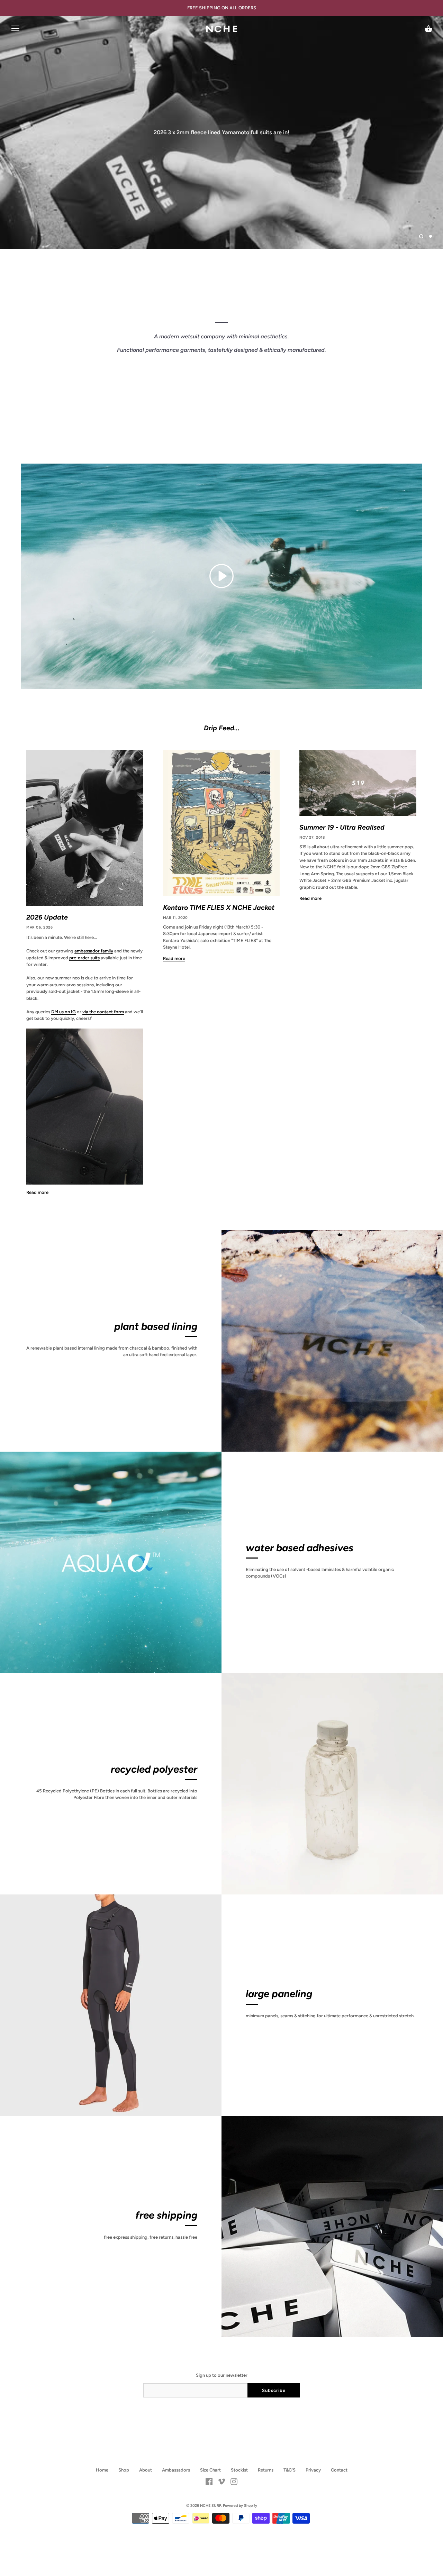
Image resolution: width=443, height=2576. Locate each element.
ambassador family (94, 951)
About (146, 2470)
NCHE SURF (211, 2506)
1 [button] (421, 236)
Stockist (239, 2470)
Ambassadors (176, 2470)
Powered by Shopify (240, 2506)
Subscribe (274, 2390)
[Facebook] (209, 2481)
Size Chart (210, 2470)
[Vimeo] (221, 2481)
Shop (124, 2470)
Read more (37, 1192)
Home (102, 2470)
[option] (221, 133)
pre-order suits (84, 958)
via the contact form (103, 1012)
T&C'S (290, 2470)
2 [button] (431, 236)
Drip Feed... (222, 728)
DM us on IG (64, 1012)
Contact (339, 2470)
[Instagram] (234, 2481)
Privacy (313, 2470)
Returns (266, 2470)
